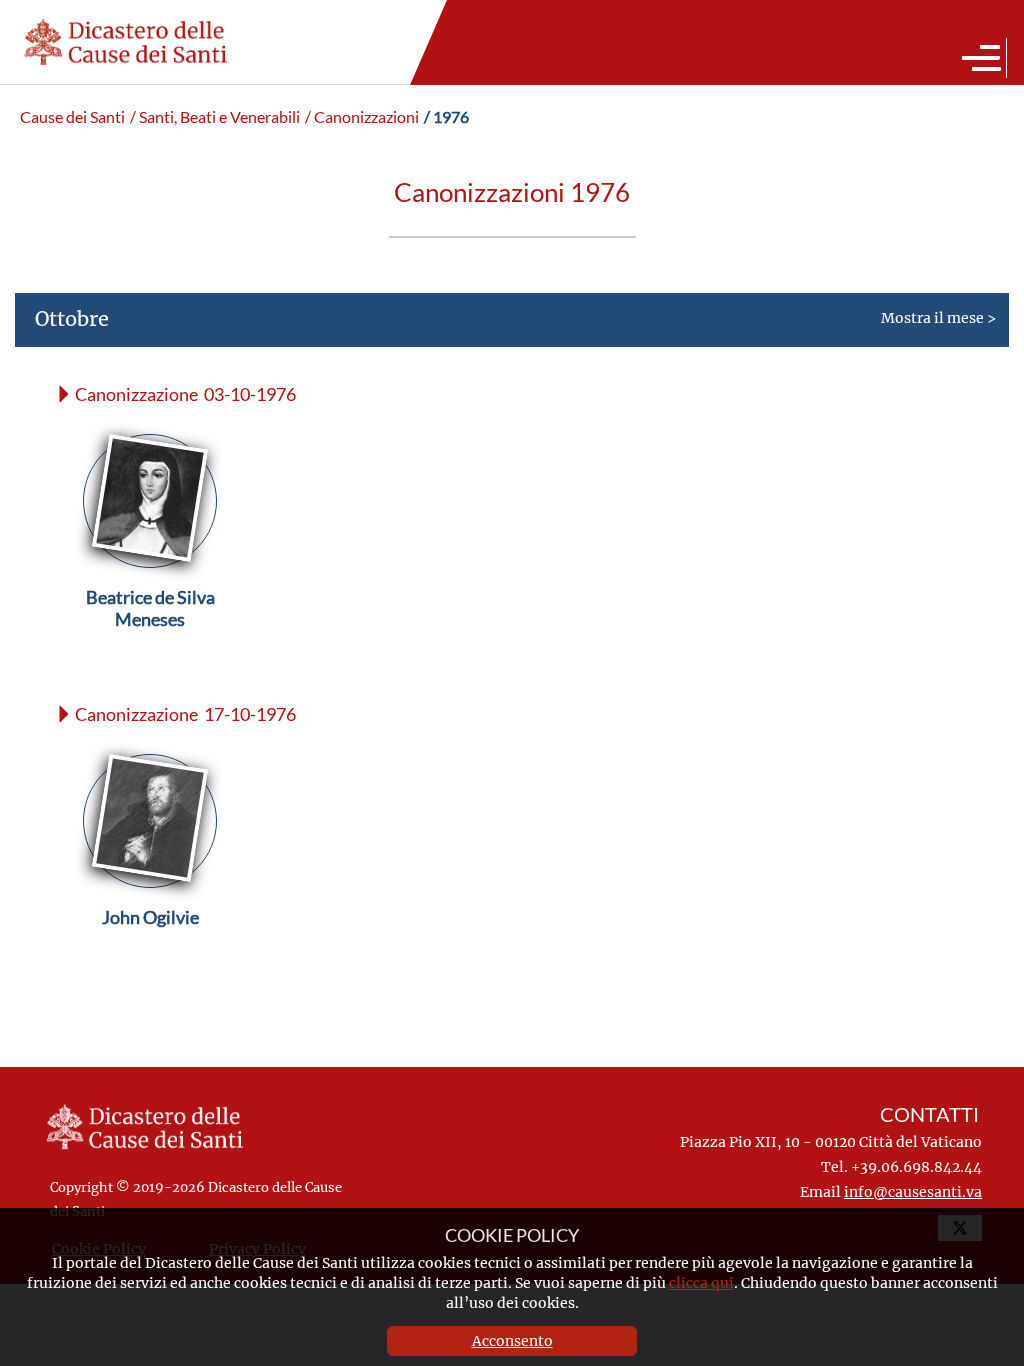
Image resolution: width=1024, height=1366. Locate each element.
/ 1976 (446, 117)
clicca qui (701, 1282)
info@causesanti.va (913, 1191)
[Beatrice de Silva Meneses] (150, 644)
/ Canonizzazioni (362, 117)
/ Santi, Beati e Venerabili (215, 117)
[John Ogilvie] (150, 964)
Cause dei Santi (72, 117)
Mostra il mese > (515, 318)
